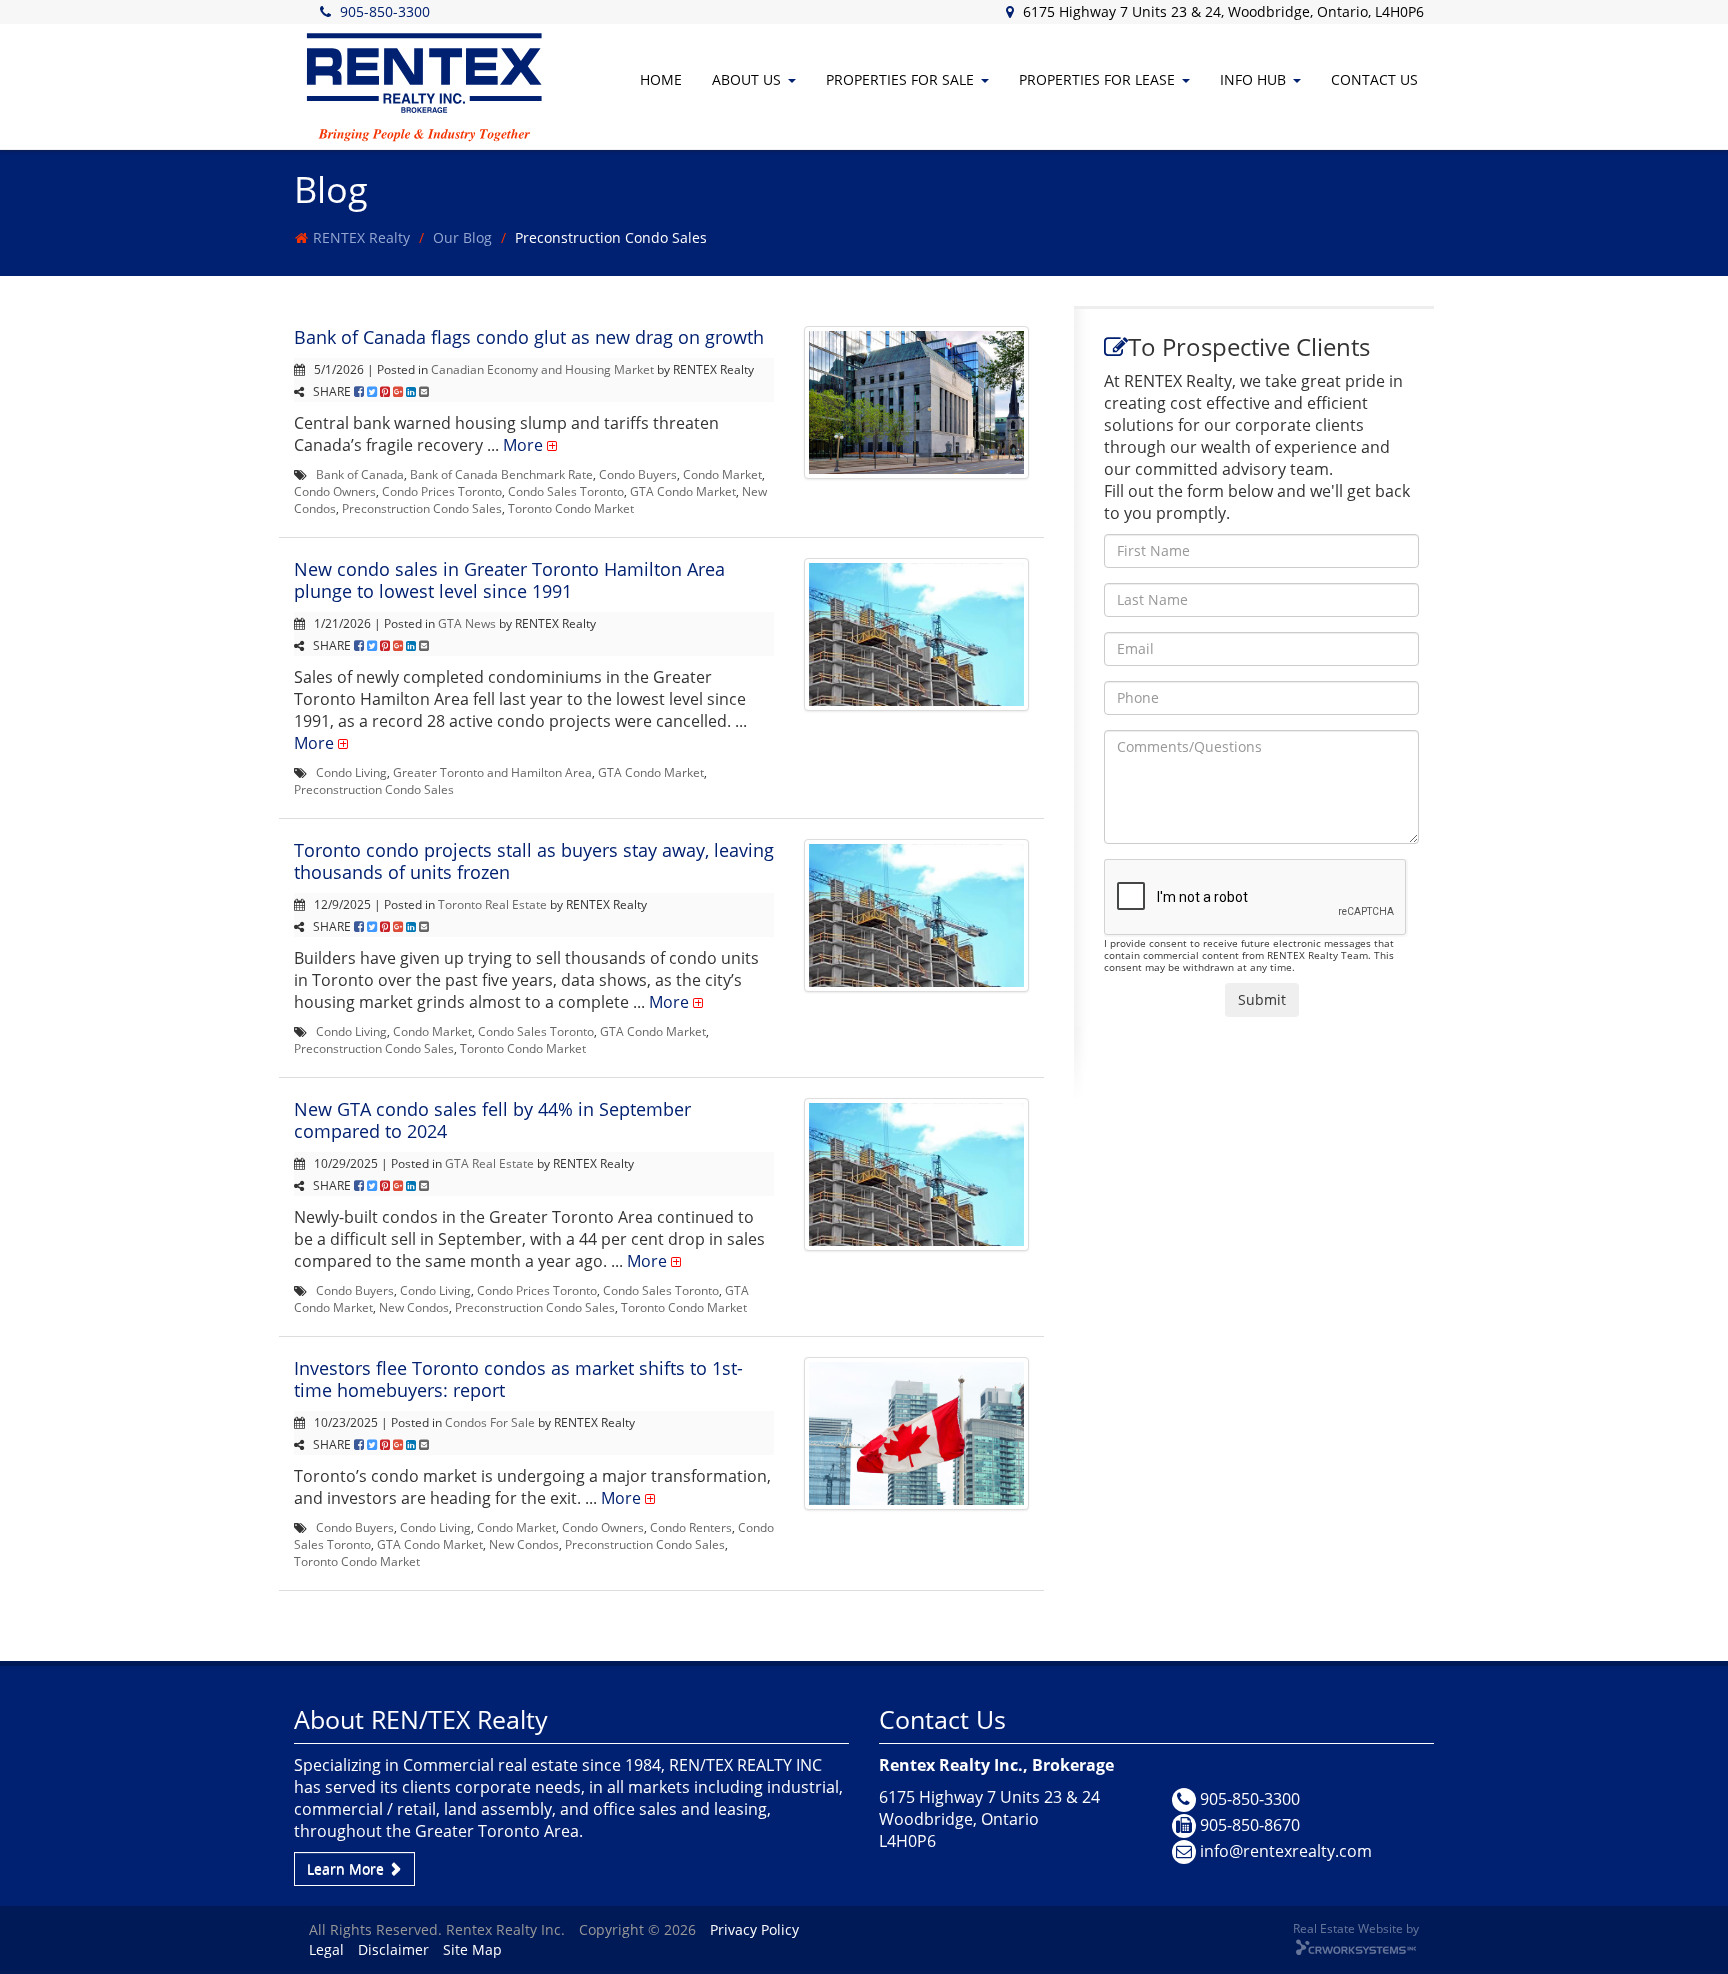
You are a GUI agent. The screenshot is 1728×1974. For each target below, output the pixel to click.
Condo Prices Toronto (442, 491)
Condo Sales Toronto (566, 491)
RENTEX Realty (361, 237)
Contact (1374, 79)
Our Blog (462, 237)
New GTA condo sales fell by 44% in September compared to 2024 (492, 1120)
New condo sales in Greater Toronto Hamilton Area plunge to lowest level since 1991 (509, 580)
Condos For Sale (490, 1422)
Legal (326, 1949)
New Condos (414, 1307)
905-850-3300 (385, 11)
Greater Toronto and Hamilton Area (492, 772)
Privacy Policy (754, 1929)
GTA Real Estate (489, 1163)
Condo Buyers (638, 474)
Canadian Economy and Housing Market (542, 369)
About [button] (746, 79)
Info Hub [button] (1253, 79)
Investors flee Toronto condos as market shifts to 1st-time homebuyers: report (518, 1379)
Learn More (347, 1868)
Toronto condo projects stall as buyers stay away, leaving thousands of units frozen (534, 861)
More (523, 445)
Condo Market (722, 474)
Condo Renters (691, 1527)
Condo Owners (335, 491)
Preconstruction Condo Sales (422, 508)
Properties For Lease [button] (1097, 79)
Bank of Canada (360, 474)
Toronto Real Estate (492, 904)
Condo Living (351, 772)
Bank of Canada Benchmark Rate (501, 474)
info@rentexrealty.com (1286, 1851)
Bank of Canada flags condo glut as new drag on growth (529, 337)
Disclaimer (393, 1949)
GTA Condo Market (683, 491)
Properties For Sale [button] (900, 79)
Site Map (472, 1949)
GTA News (467, 623)
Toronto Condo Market (571, 508)
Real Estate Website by (1356, 1928)
